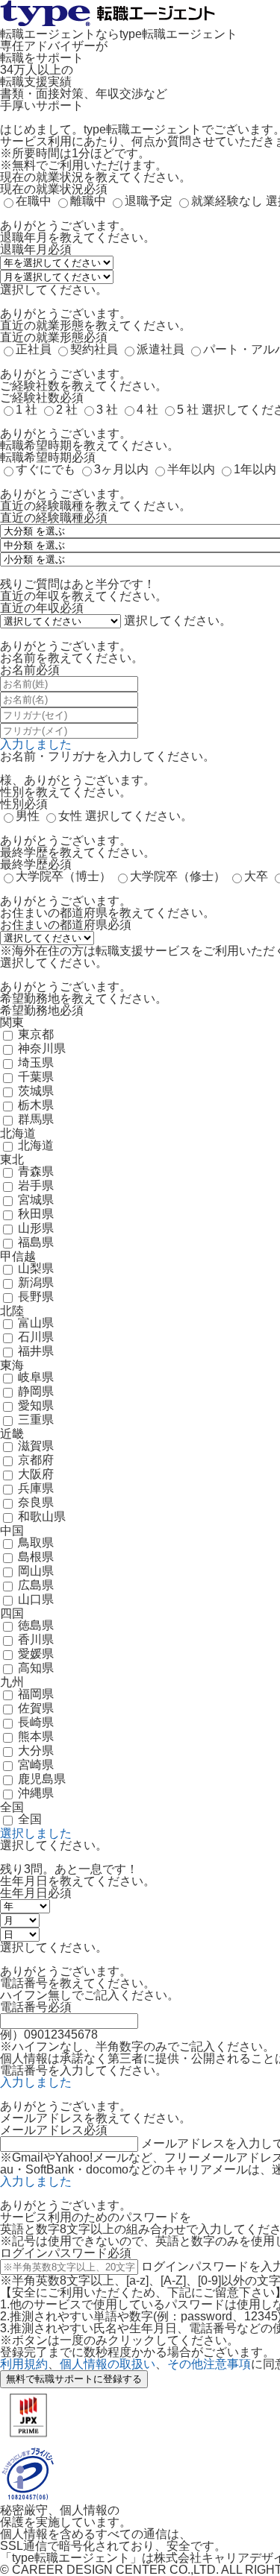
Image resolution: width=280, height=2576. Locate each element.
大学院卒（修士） (178, 876)
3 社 (107, 410)
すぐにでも (46, 469)
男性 (28, 816)
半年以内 (191, 469)
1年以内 (255, 469)
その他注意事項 (209, 2364)
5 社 (188, 410)
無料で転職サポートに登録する (74, 2379)
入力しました (36, 744)
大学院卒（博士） (63, 876)
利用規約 (24, 2364)
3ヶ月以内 (121, 469)
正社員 (34, 349)
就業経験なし (227, 201)
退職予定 (149, 201)
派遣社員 (161, 349)
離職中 (88, 201)
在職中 (34, 201)
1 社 (27, 410)
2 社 (67, 410)
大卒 (256, 876)
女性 (70, 816)
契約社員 (94, 349)
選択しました (36, 1833)
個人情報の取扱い (108, 2364)
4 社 (147, 410)
